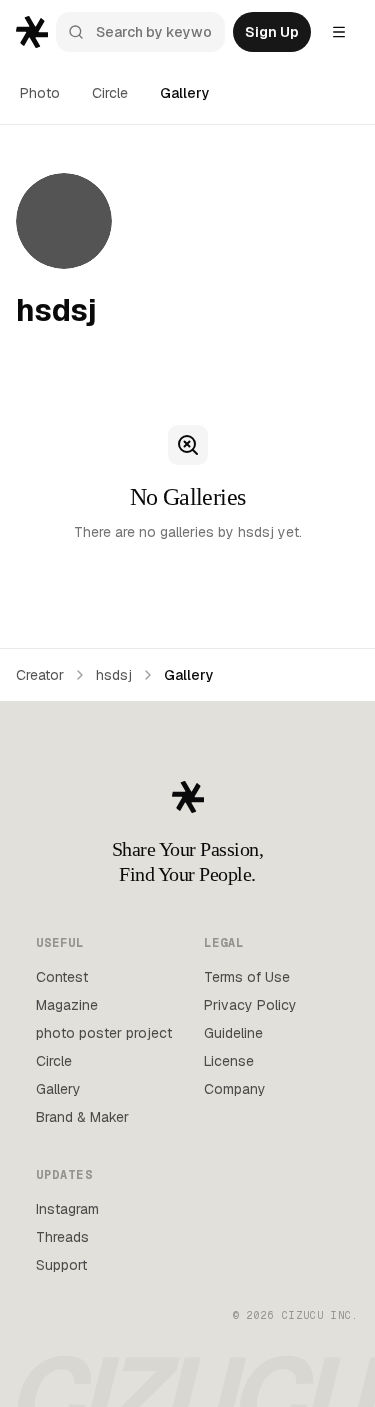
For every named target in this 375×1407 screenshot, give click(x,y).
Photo (40, 93)
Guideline (233, 1033)
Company (235, 1089)
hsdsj (114, 675)
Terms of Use (247, 977)
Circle (110, 93)
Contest (62, 977)
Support (61, 1265)
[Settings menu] (339, 32)
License (229, 1061)
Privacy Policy (250, 1005)
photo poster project (104, 1033)
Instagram (67, 1209)
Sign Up (272, 32)
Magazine (67, 1005)
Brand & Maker (82, 1117)
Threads (62, 1237)
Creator (40, 675)
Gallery (185, 93)
